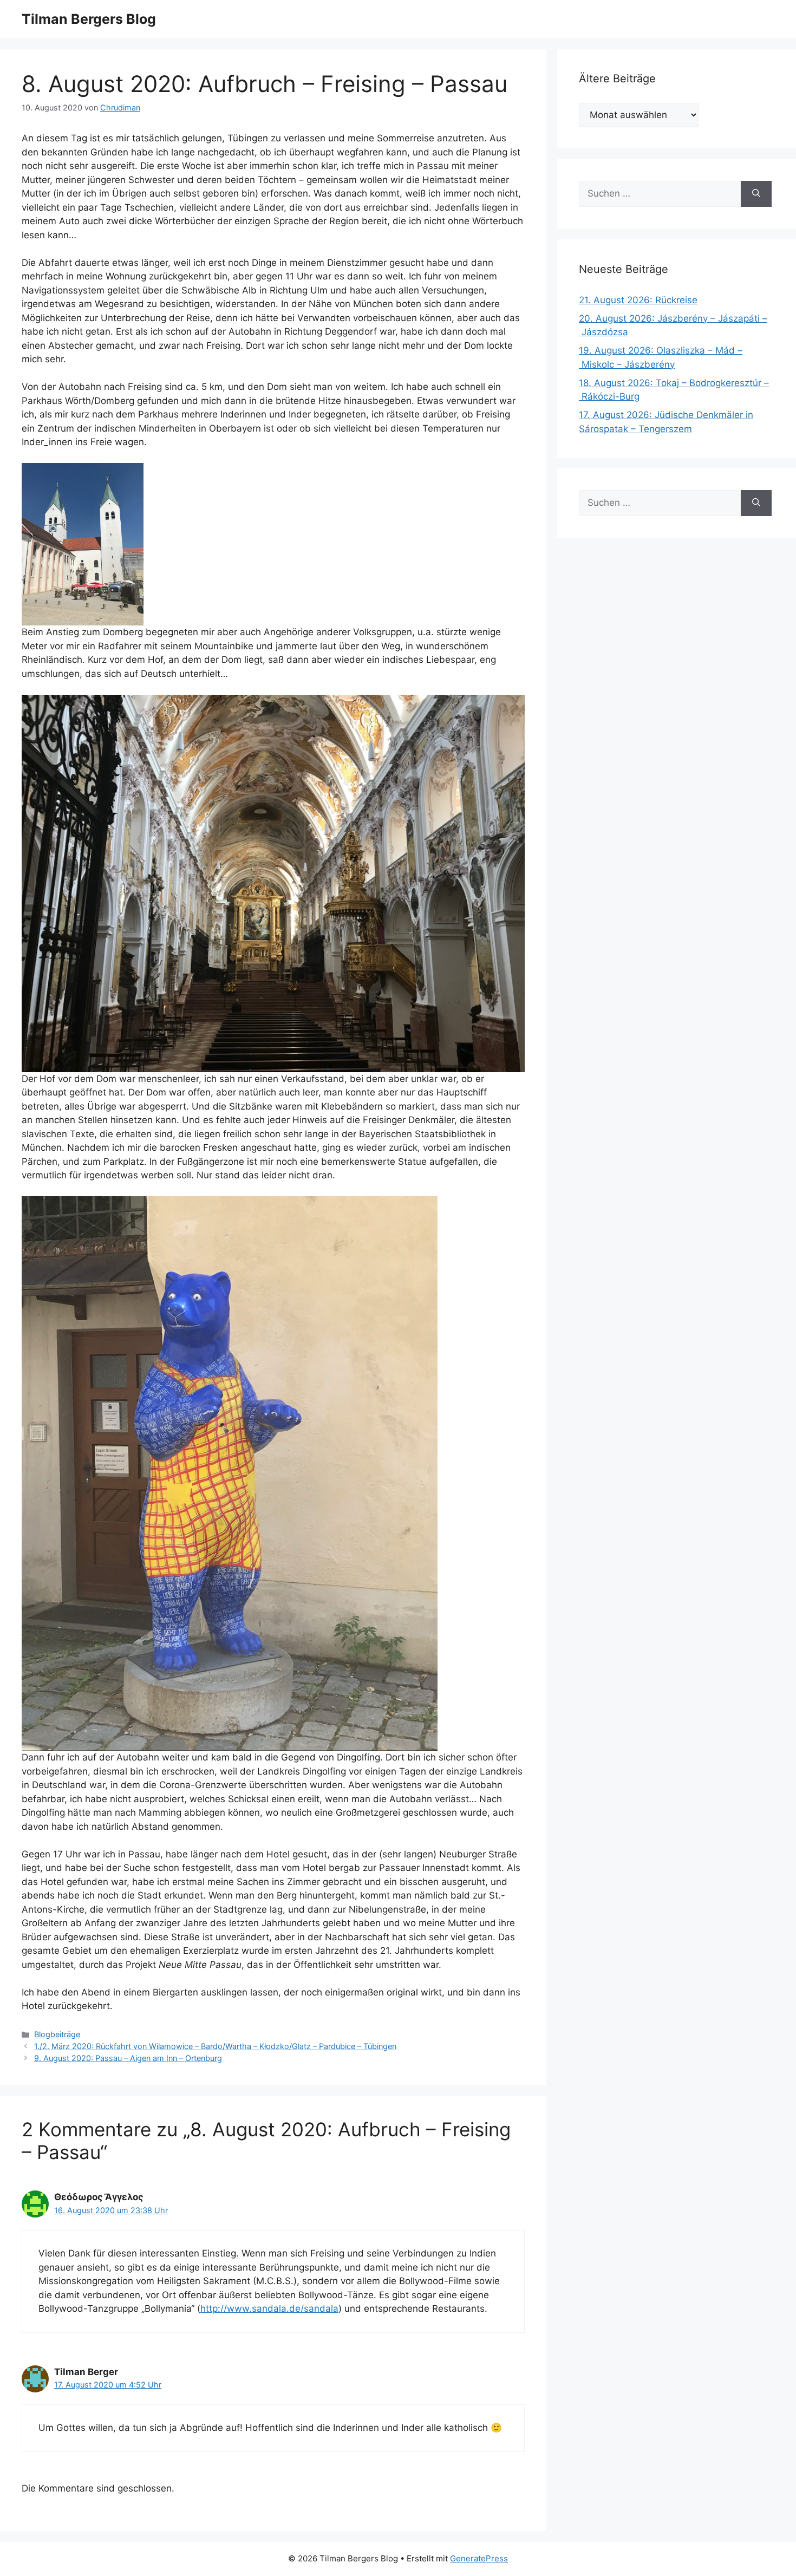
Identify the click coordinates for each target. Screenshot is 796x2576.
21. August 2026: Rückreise (638, 300)
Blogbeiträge (57, 2034)
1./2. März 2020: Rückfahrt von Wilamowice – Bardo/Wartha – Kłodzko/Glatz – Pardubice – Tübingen (215, 2046)
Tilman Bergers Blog (89, 19)
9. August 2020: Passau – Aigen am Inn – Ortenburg (128, 2058)
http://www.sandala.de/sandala (269, 2308)
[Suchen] (756, 194)
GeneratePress (479, 2558)
